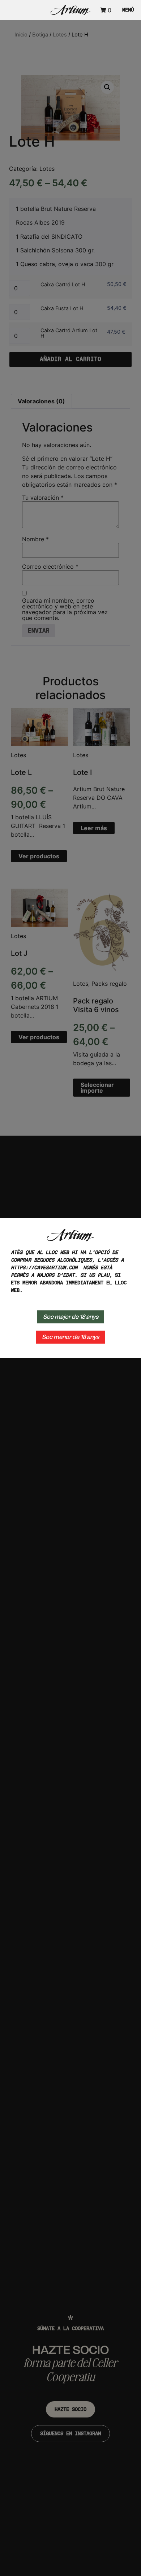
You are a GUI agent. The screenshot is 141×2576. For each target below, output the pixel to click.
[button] (126, 10)
